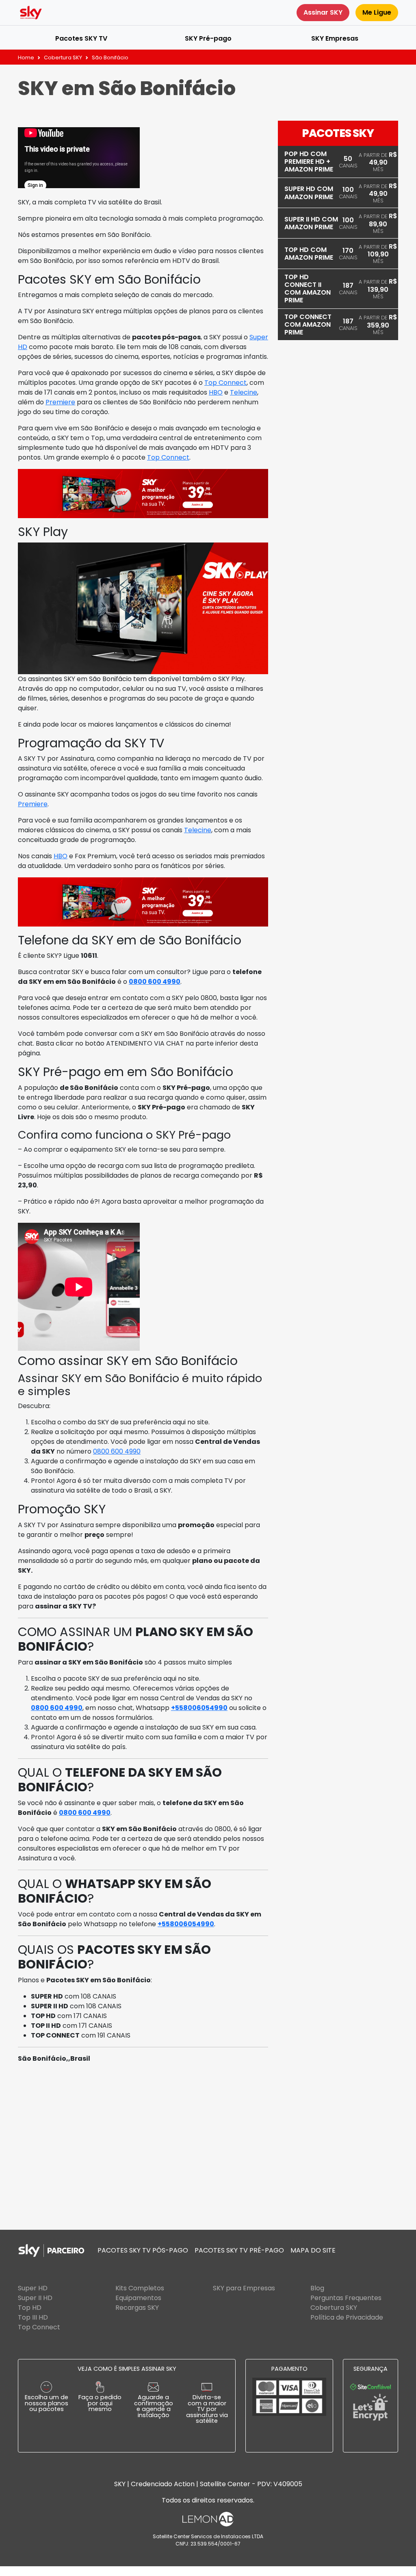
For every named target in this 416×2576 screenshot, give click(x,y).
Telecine (244, 392)
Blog (317, 2288)
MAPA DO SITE (313, 2250)
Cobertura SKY (63, 58)
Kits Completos (140, 2288)
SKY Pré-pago (208, 38)
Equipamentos (138, 2298)
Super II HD (35, 2298)
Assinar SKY (323, 12)
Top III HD (33, 2317)
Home (26, 58)
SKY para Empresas (244, 2288)
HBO (216, 392)
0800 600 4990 (155, 982)
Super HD (33, 2288)
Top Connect (225, 383)
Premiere (60, 402)
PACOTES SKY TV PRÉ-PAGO (239, 2250)
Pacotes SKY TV (81, 38)
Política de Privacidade (347, 2317)
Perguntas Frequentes (346, 2298)
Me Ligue (377, 12)
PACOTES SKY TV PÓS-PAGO (143, 2250)
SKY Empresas (335, 38)
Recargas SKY (137, 2308)
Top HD (30, 2308)
